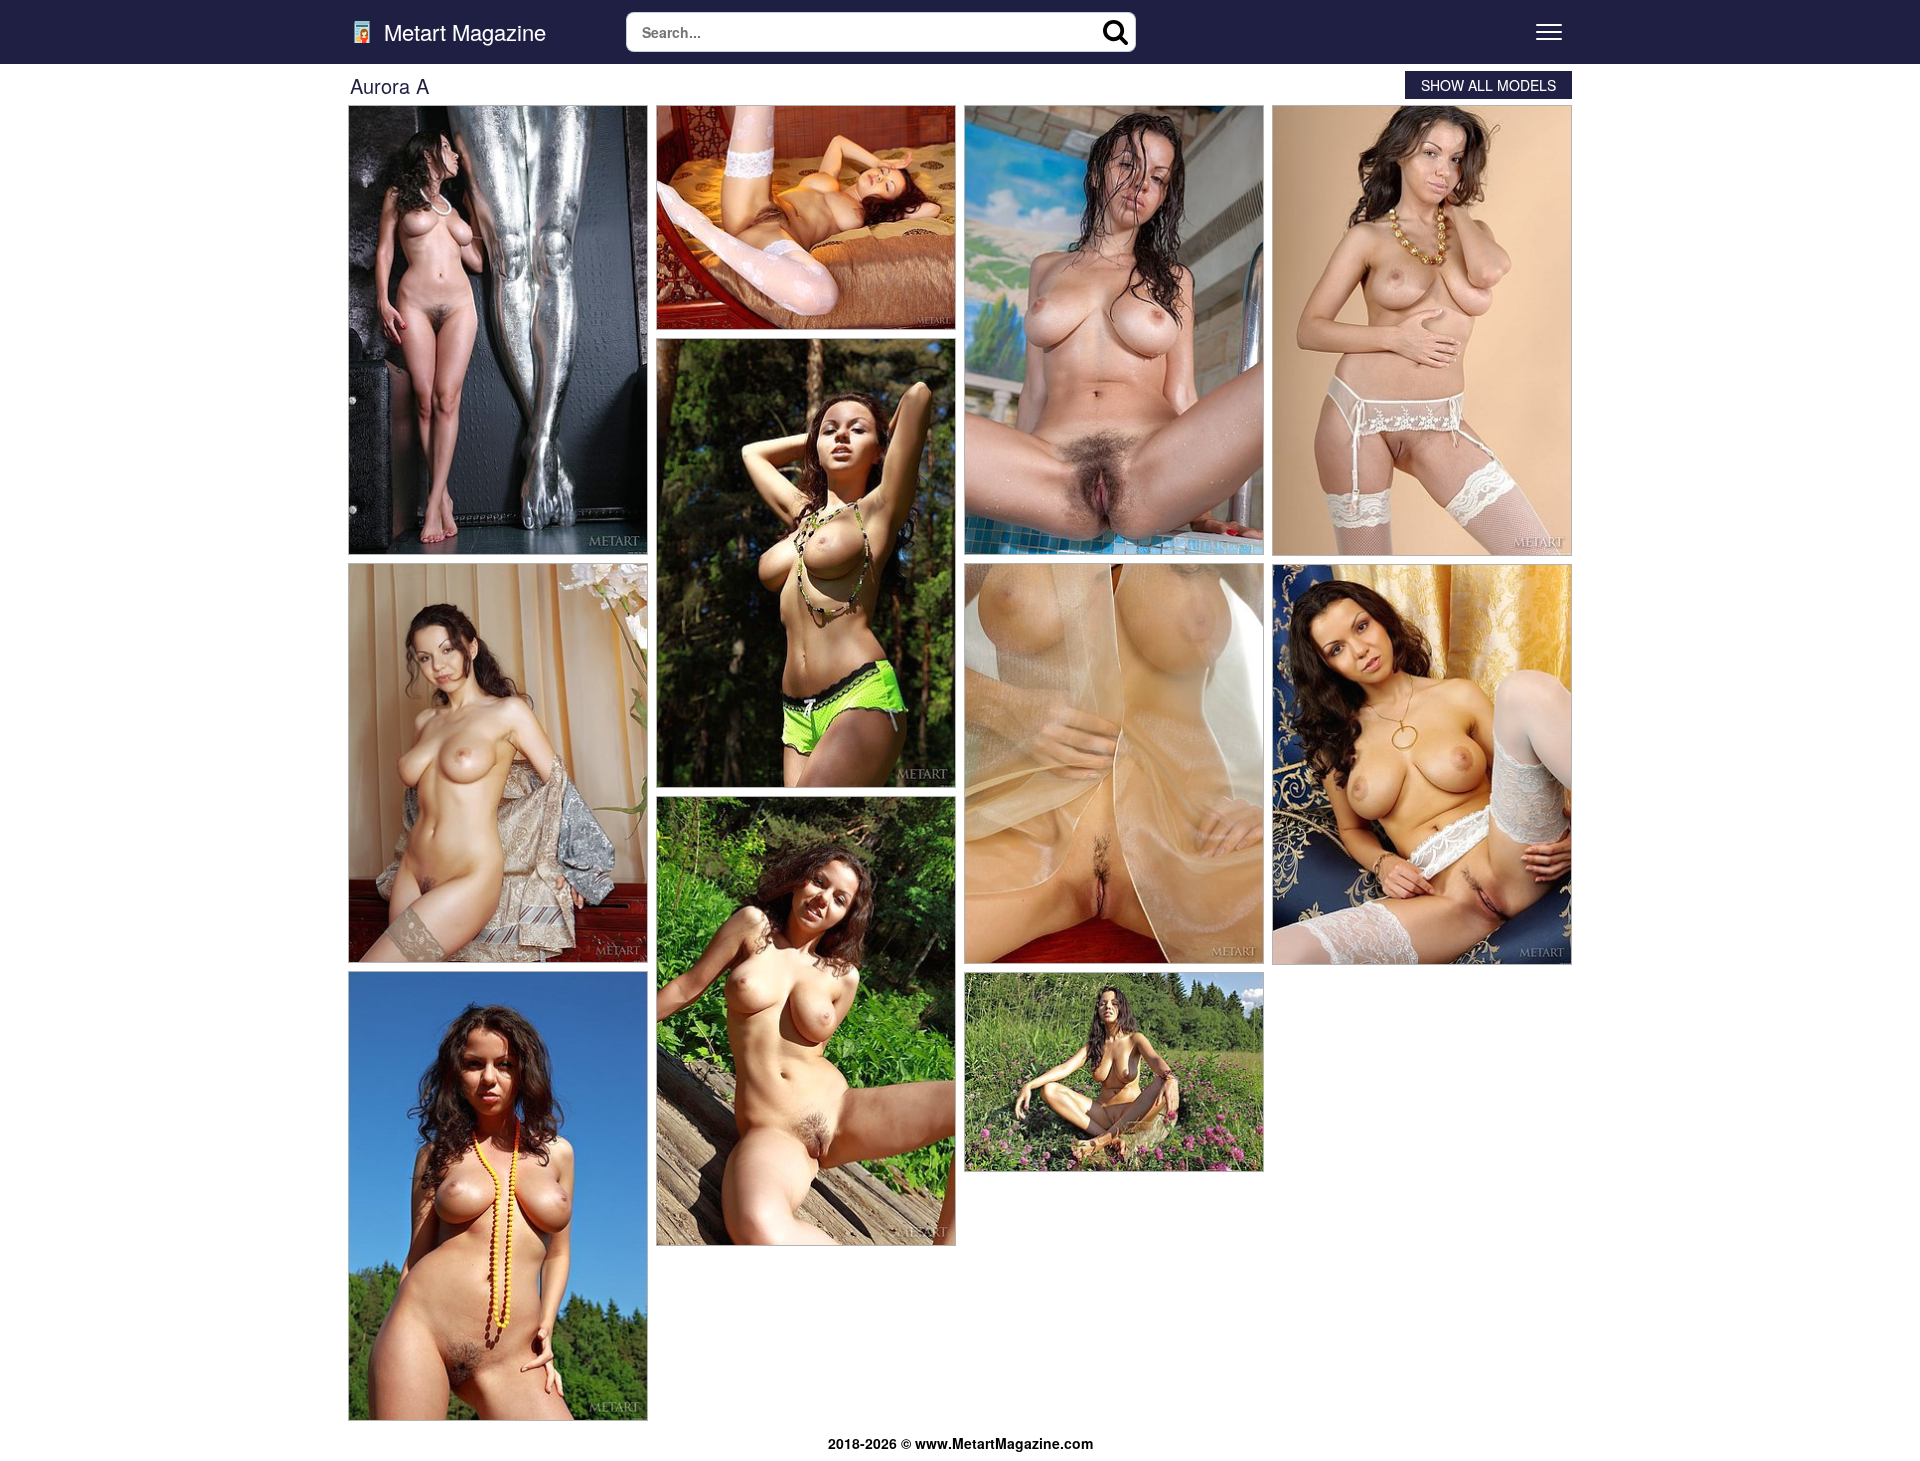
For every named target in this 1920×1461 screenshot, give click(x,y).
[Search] (1116, 32)
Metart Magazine (462, 32)
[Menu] (1549, 32)
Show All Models (1488, 85)
